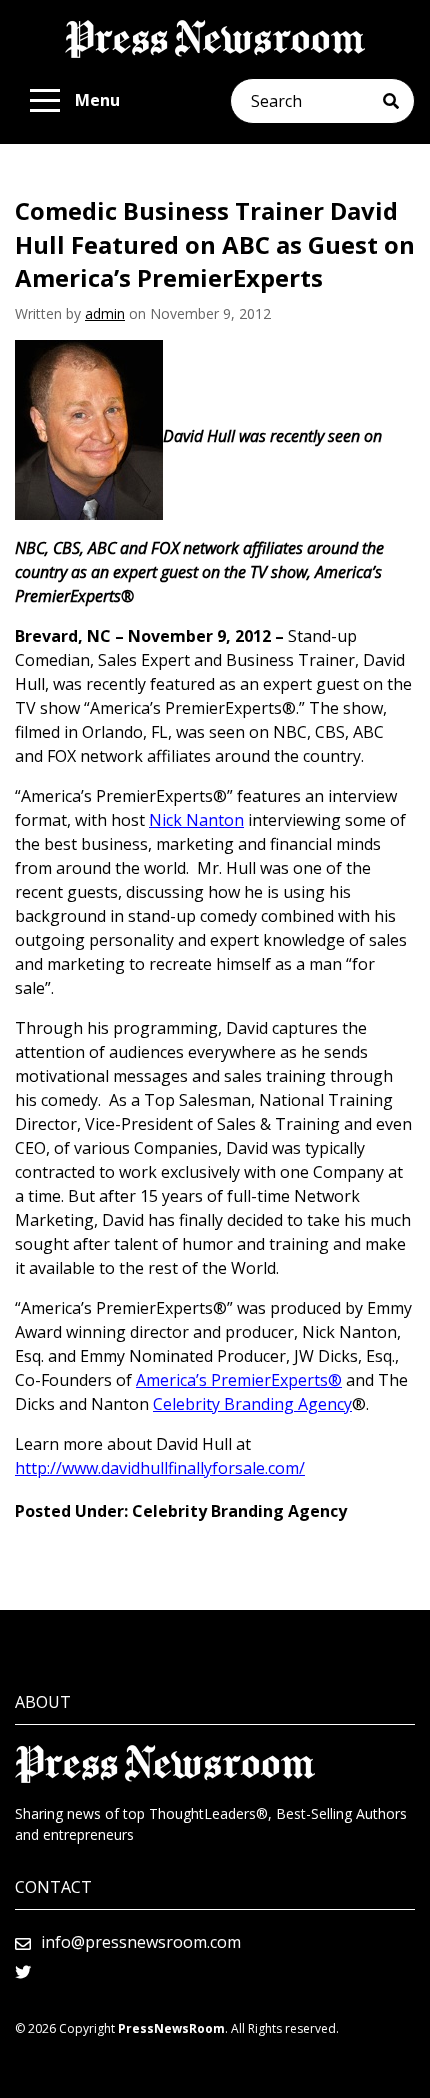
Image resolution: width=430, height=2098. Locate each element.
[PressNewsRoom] (215, 39)
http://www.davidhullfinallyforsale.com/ (160, 1468)
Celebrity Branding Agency (252, 1404)
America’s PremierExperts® (239, 1380)
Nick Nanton (196, 820)
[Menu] (45, 101)
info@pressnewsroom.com (141, 1942)
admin (105, 313)
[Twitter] (23, 1972)
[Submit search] (398, 101)
